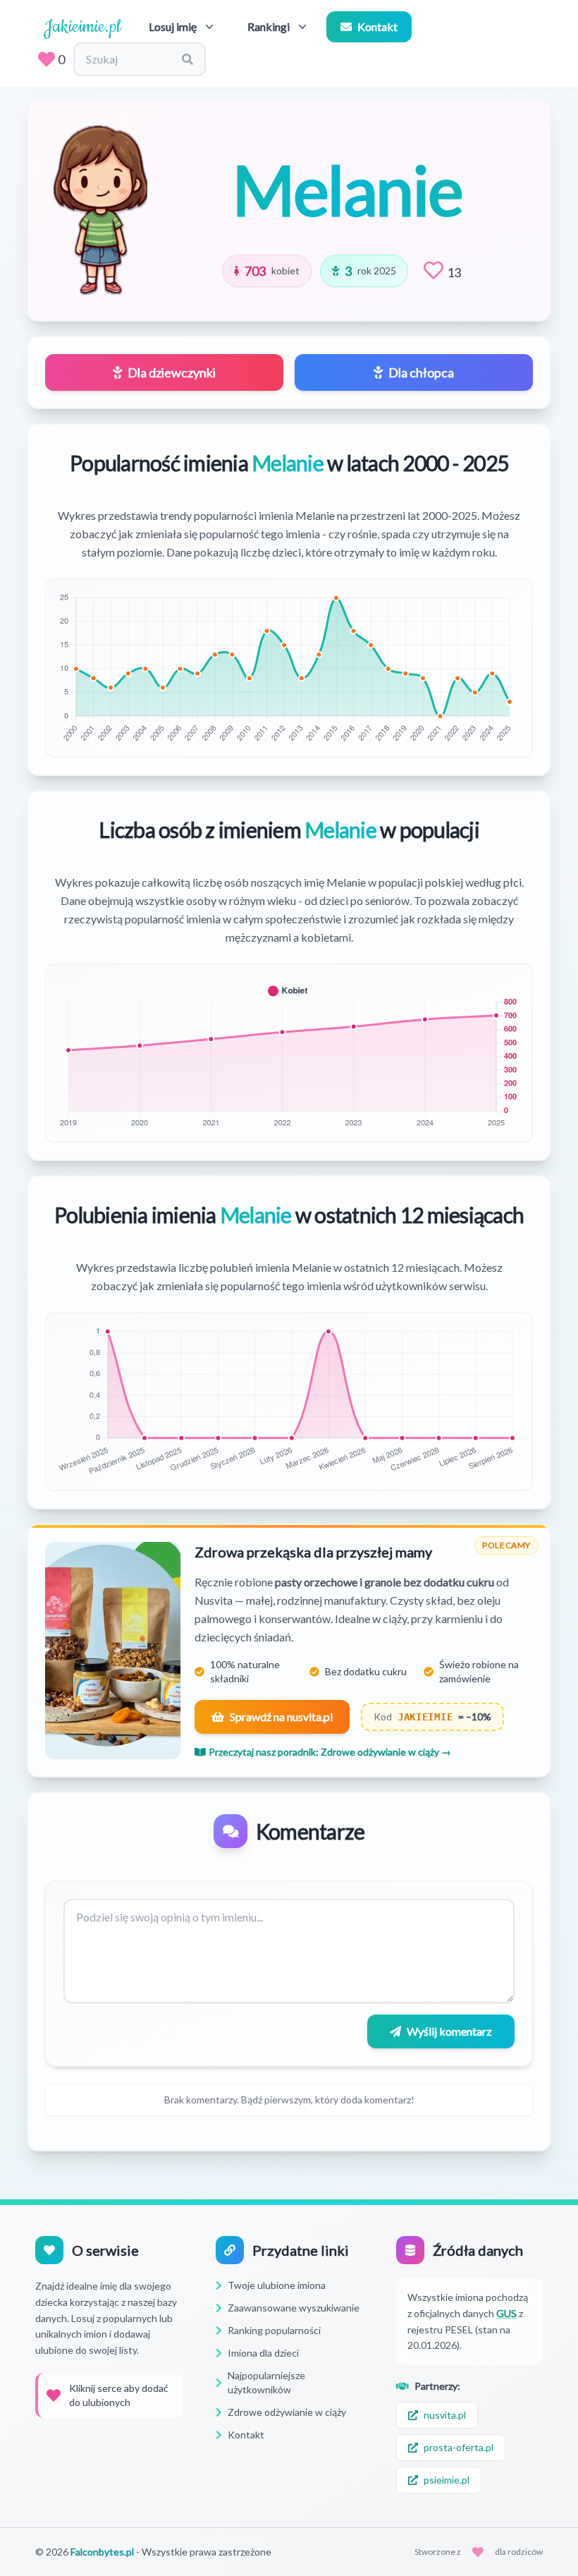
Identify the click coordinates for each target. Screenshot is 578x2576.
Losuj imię (173, 26)
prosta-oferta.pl (459, 2447)
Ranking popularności (274, 2330)
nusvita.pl (445, 2415)
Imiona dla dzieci (263, 2353)
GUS (506, 2313)
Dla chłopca (421, 372)
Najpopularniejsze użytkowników (266, 2382)
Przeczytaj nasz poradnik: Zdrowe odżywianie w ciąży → (330, 1752)
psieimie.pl (447, 2480)
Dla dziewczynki (172, 372)
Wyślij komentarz (449, 2031)
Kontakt (377, 26)
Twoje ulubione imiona (277, 2285)
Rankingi (269, 26)
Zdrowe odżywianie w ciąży (287, 2412)
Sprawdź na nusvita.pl (281, 1717)
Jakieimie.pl (82, 27)
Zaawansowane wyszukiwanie (294, 2308)
